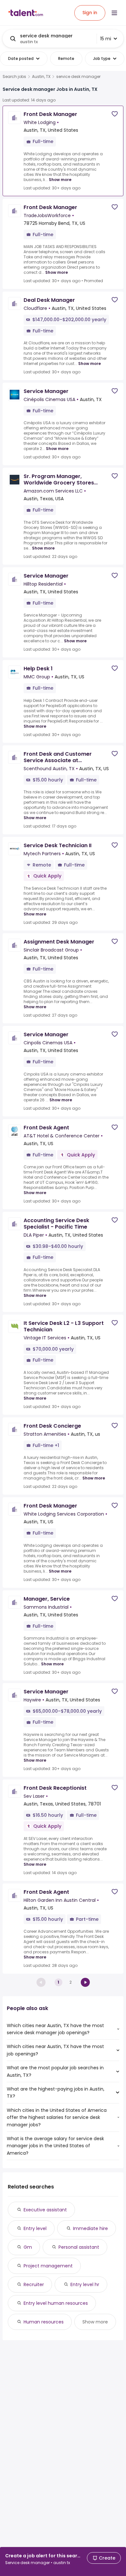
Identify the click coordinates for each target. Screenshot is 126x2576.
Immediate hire (90, 2228)
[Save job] (115, 114)
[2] (85, 1982)
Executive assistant (45, 2210)
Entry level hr (85, 2284)
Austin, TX (41, 77)
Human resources (44, 2322)
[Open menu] (114, 13)
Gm (28, 2247)
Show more (60, 180)
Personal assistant (79, 2247)
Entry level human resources (56, 2303)
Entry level (35, 2228)
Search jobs (14, 77)
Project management (48, 2266)
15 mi (106, 39)
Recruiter (34, 2284)
